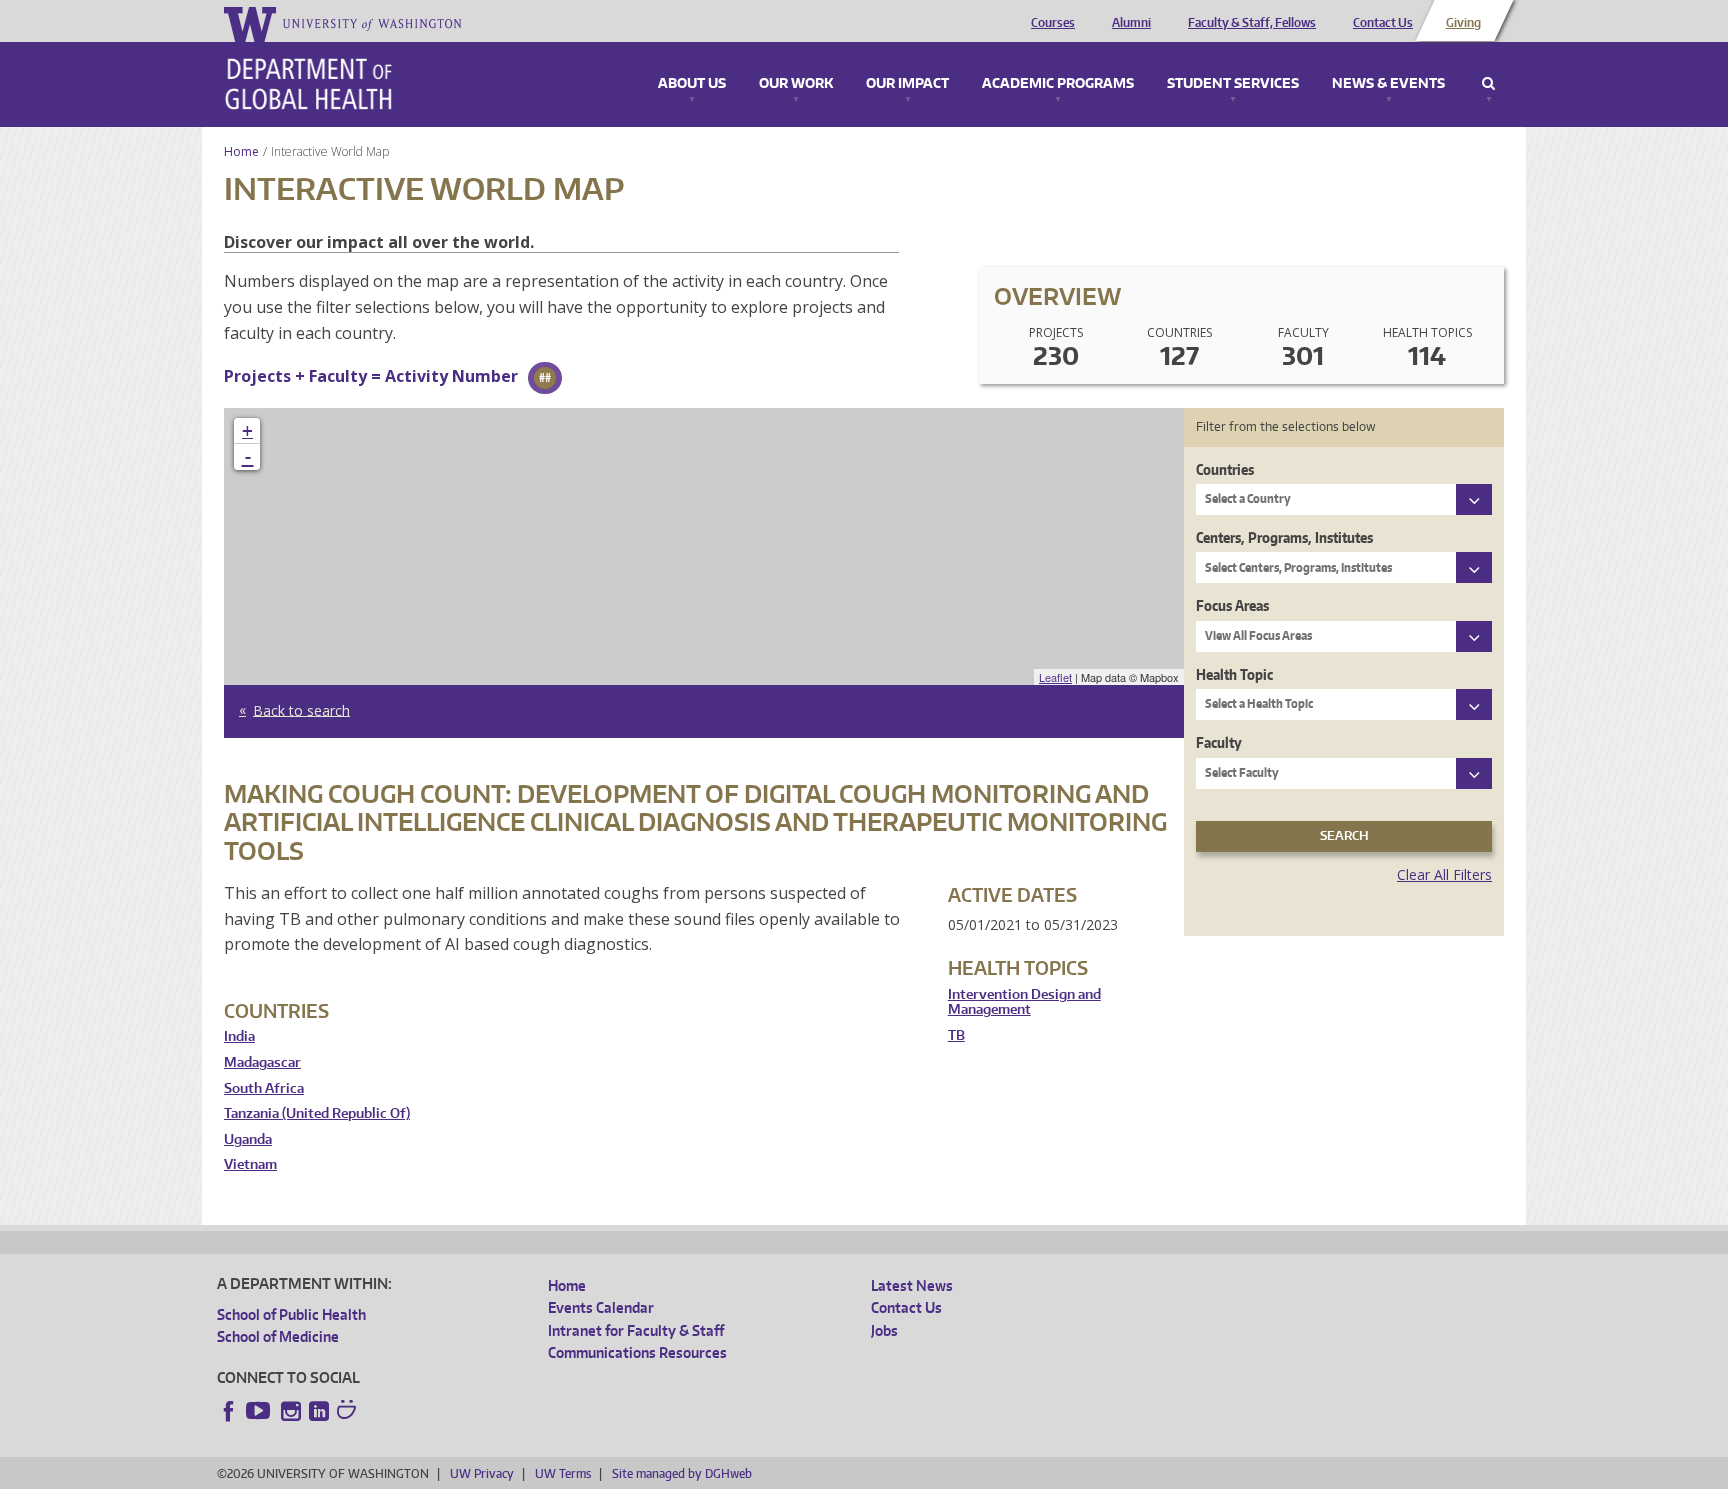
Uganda (248, 1139)
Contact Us (1383, 23)
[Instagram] (291, 1411)
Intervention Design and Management (1024, 1002)
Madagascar (262, 1062)
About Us (692, 84)
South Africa (264, 1088)
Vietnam (250, 1164)
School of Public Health (291, 1314)
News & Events (1388, 84)
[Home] (308, 84)
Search (1488, 84)
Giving (1463, 23)
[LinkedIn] (319, 1411)
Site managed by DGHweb (682, 1473)
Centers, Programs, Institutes (1284, 537)
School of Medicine (278, 1336)
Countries (1225, 469)
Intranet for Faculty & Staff (636, 1330)
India (239, 1036)
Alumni (1131, 23)
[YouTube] (260, 1411)
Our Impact (907, 84)
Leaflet (1055, 677)
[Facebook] (229, 1411)
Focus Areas (1232, 605)
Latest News (912, 1285)
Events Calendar (601, 1307)
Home (241, 151)
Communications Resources (637, 1352)
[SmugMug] (349, 1412)
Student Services (1233, 84)
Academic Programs (1058, 84)
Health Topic (1234, 674)
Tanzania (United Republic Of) (317, 1113)
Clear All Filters (1444, 874)
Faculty (1219, 742)
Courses (1053, 23)
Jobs (884, 1330)
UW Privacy (482, 1473)
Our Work (796, 84)
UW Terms (563, 1473)
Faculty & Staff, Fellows (1252, 23)
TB (956, 1035)
